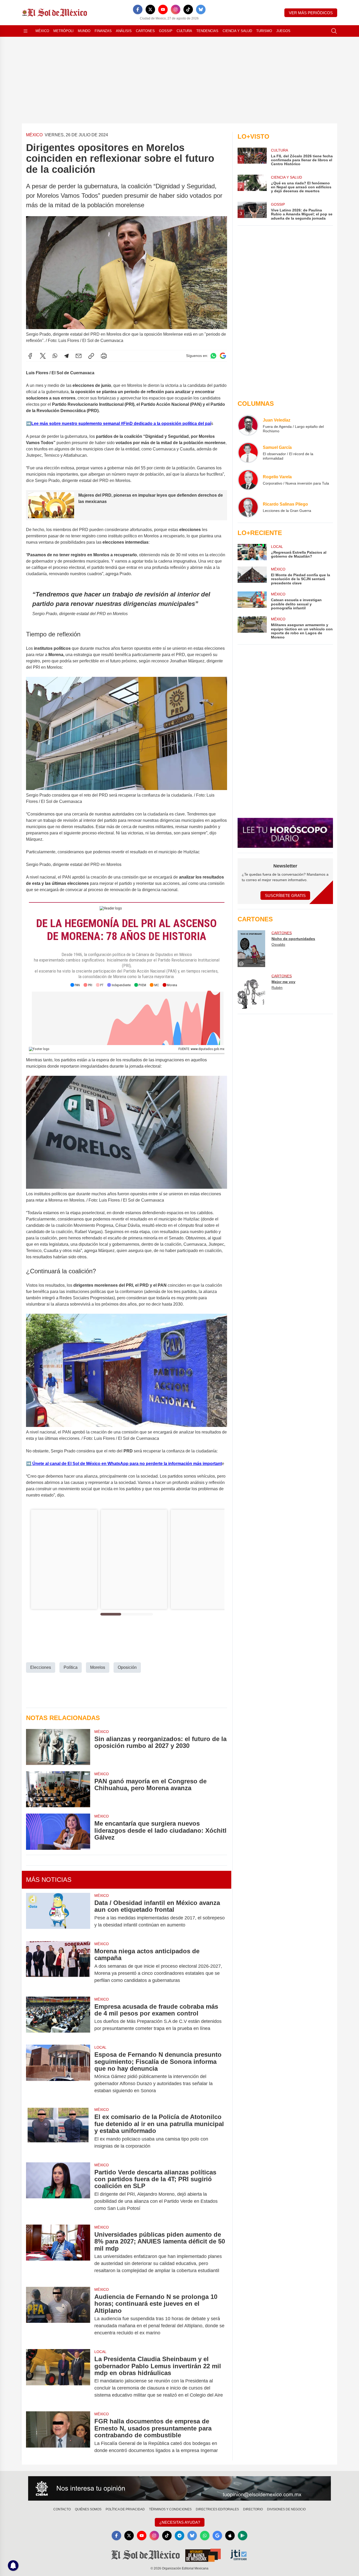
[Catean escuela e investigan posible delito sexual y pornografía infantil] (252, 601)
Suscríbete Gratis (285, 895)
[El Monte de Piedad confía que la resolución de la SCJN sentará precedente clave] (252, 576)
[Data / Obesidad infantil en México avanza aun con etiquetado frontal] (58, 1914)
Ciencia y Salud (237, 31)
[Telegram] (66, 356)
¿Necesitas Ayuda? (180, 2522)
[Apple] (230, 2536)
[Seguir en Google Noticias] (223, 356)
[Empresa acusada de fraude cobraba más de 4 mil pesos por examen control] (58, 2018)
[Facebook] (138, 9)
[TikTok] (188, 9)
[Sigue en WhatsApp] (213, 356)
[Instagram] (176, 9)
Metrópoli (63, 31)
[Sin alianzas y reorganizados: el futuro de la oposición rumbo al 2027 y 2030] (58, 1747)
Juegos (283, 31)
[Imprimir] (104, 356)
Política (71, 1667)
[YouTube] (163, 9)
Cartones (145, 31)
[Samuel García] (248, 453)
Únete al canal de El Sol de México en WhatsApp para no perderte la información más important (127, 1464)
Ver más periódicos (311, 13)
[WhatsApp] (55, 356)
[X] (150, 9)
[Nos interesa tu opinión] (179, 2489)
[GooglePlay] (243, 2536)
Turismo (264, 31)
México (42, 31)
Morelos (98, 1667)
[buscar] (334, 31)
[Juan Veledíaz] (248, 425)
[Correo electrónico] (79, 356)
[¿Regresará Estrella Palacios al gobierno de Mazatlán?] (252, 552)
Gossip (166, 31)
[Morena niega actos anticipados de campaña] (58, 1966)
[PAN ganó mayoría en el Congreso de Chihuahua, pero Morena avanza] (58, 1789)
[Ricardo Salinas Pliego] (248, 507)
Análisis (124, 31)
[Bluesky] (201, 9)
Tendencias (207, 31)
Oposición (127, 1667)
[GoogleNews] (217, 2536)
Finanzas (103, 31)
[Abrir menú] (25, 31)
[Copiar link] (91, 356)
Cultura (184, 31)
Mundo (84, 31)
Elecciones (41, 1667)
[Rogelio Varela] (248, 480)
